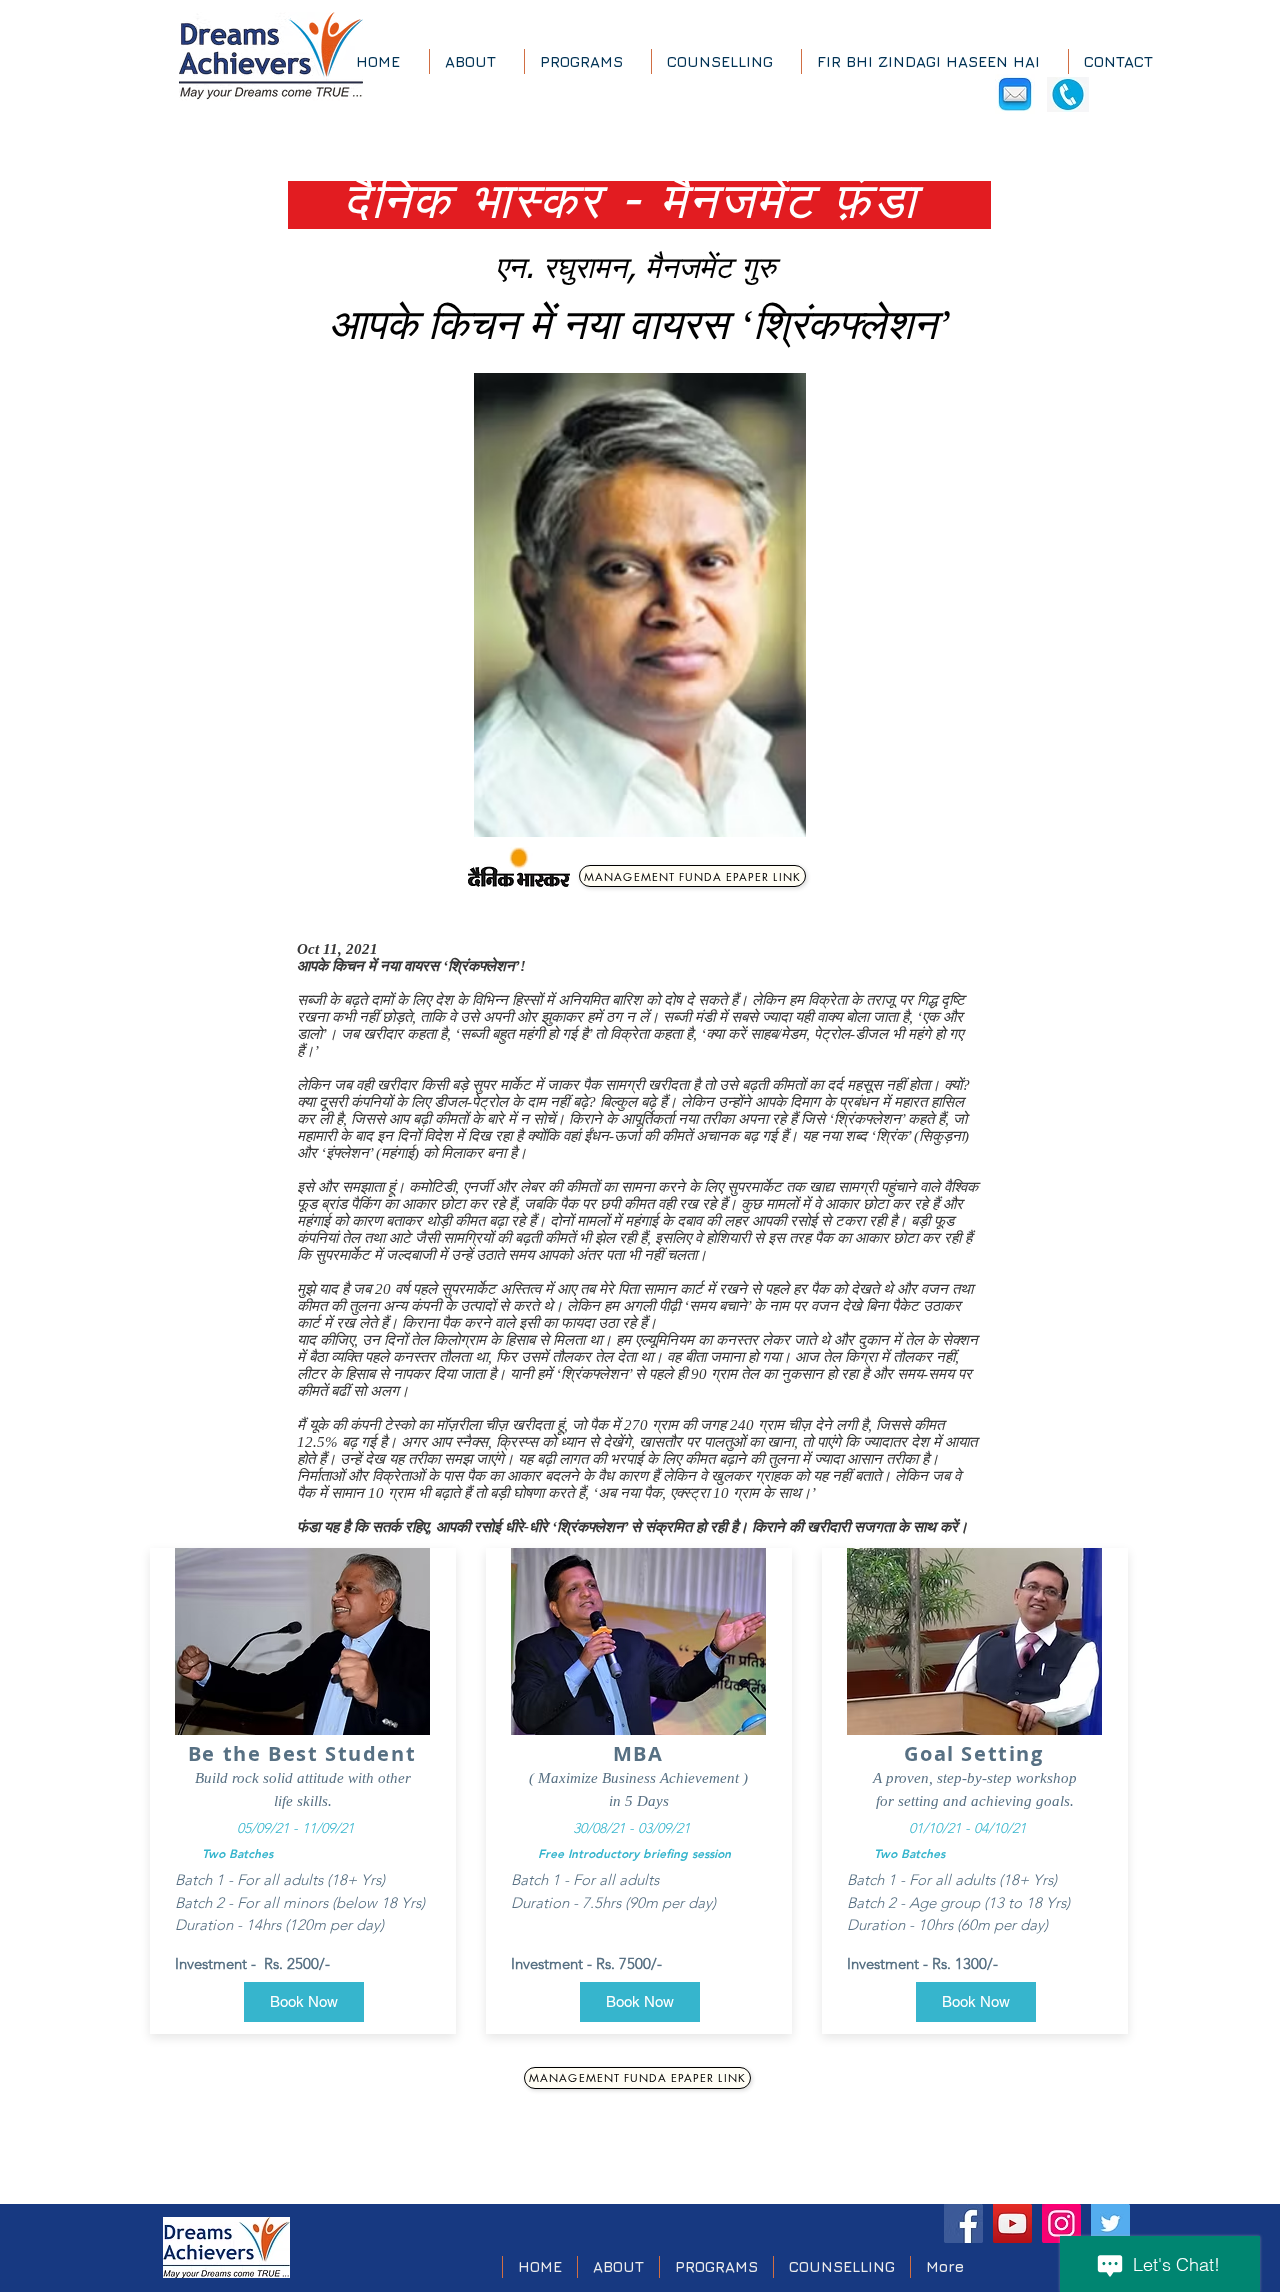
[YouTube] (1012, 2223)
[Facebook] (963, 2223)
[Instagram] (1061, 2223)
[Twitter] (1110, 2223)
